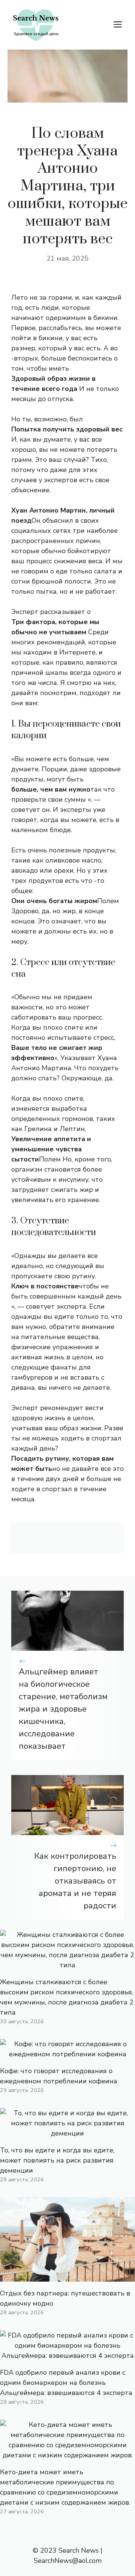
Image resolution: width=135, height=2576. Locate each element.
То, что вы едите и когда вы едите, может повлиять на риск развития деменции (57, 2160)
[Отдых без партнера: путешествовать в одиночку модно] (67, 2276)
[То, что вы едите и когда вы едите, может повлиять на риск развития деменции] (67, 2133)
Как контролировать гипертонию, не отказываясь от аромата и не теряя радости (75, 1881)
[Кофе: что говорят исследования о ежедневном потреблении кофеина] (67, 2054)
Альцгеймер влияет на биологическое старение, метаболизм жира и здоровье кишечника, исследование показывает (63, 1709)
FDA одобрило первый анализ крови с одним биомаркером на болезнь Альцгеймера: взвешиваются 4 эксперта (66, 2383)
